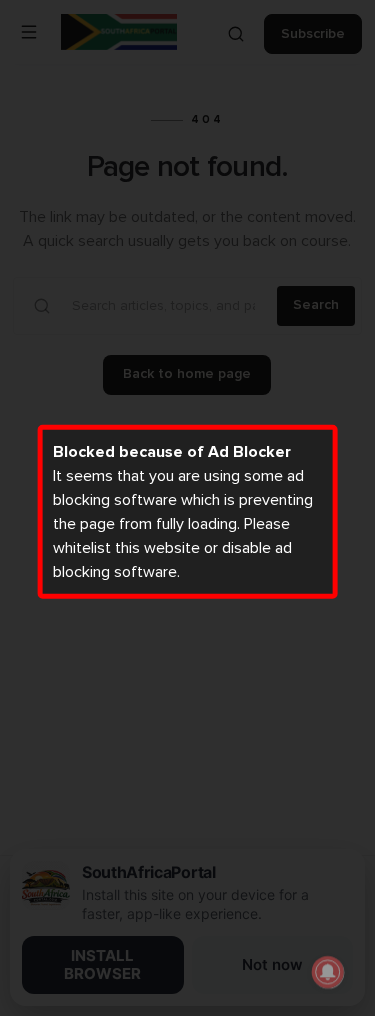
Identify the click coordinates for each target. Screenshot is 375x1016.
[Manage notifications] (328, 972)
